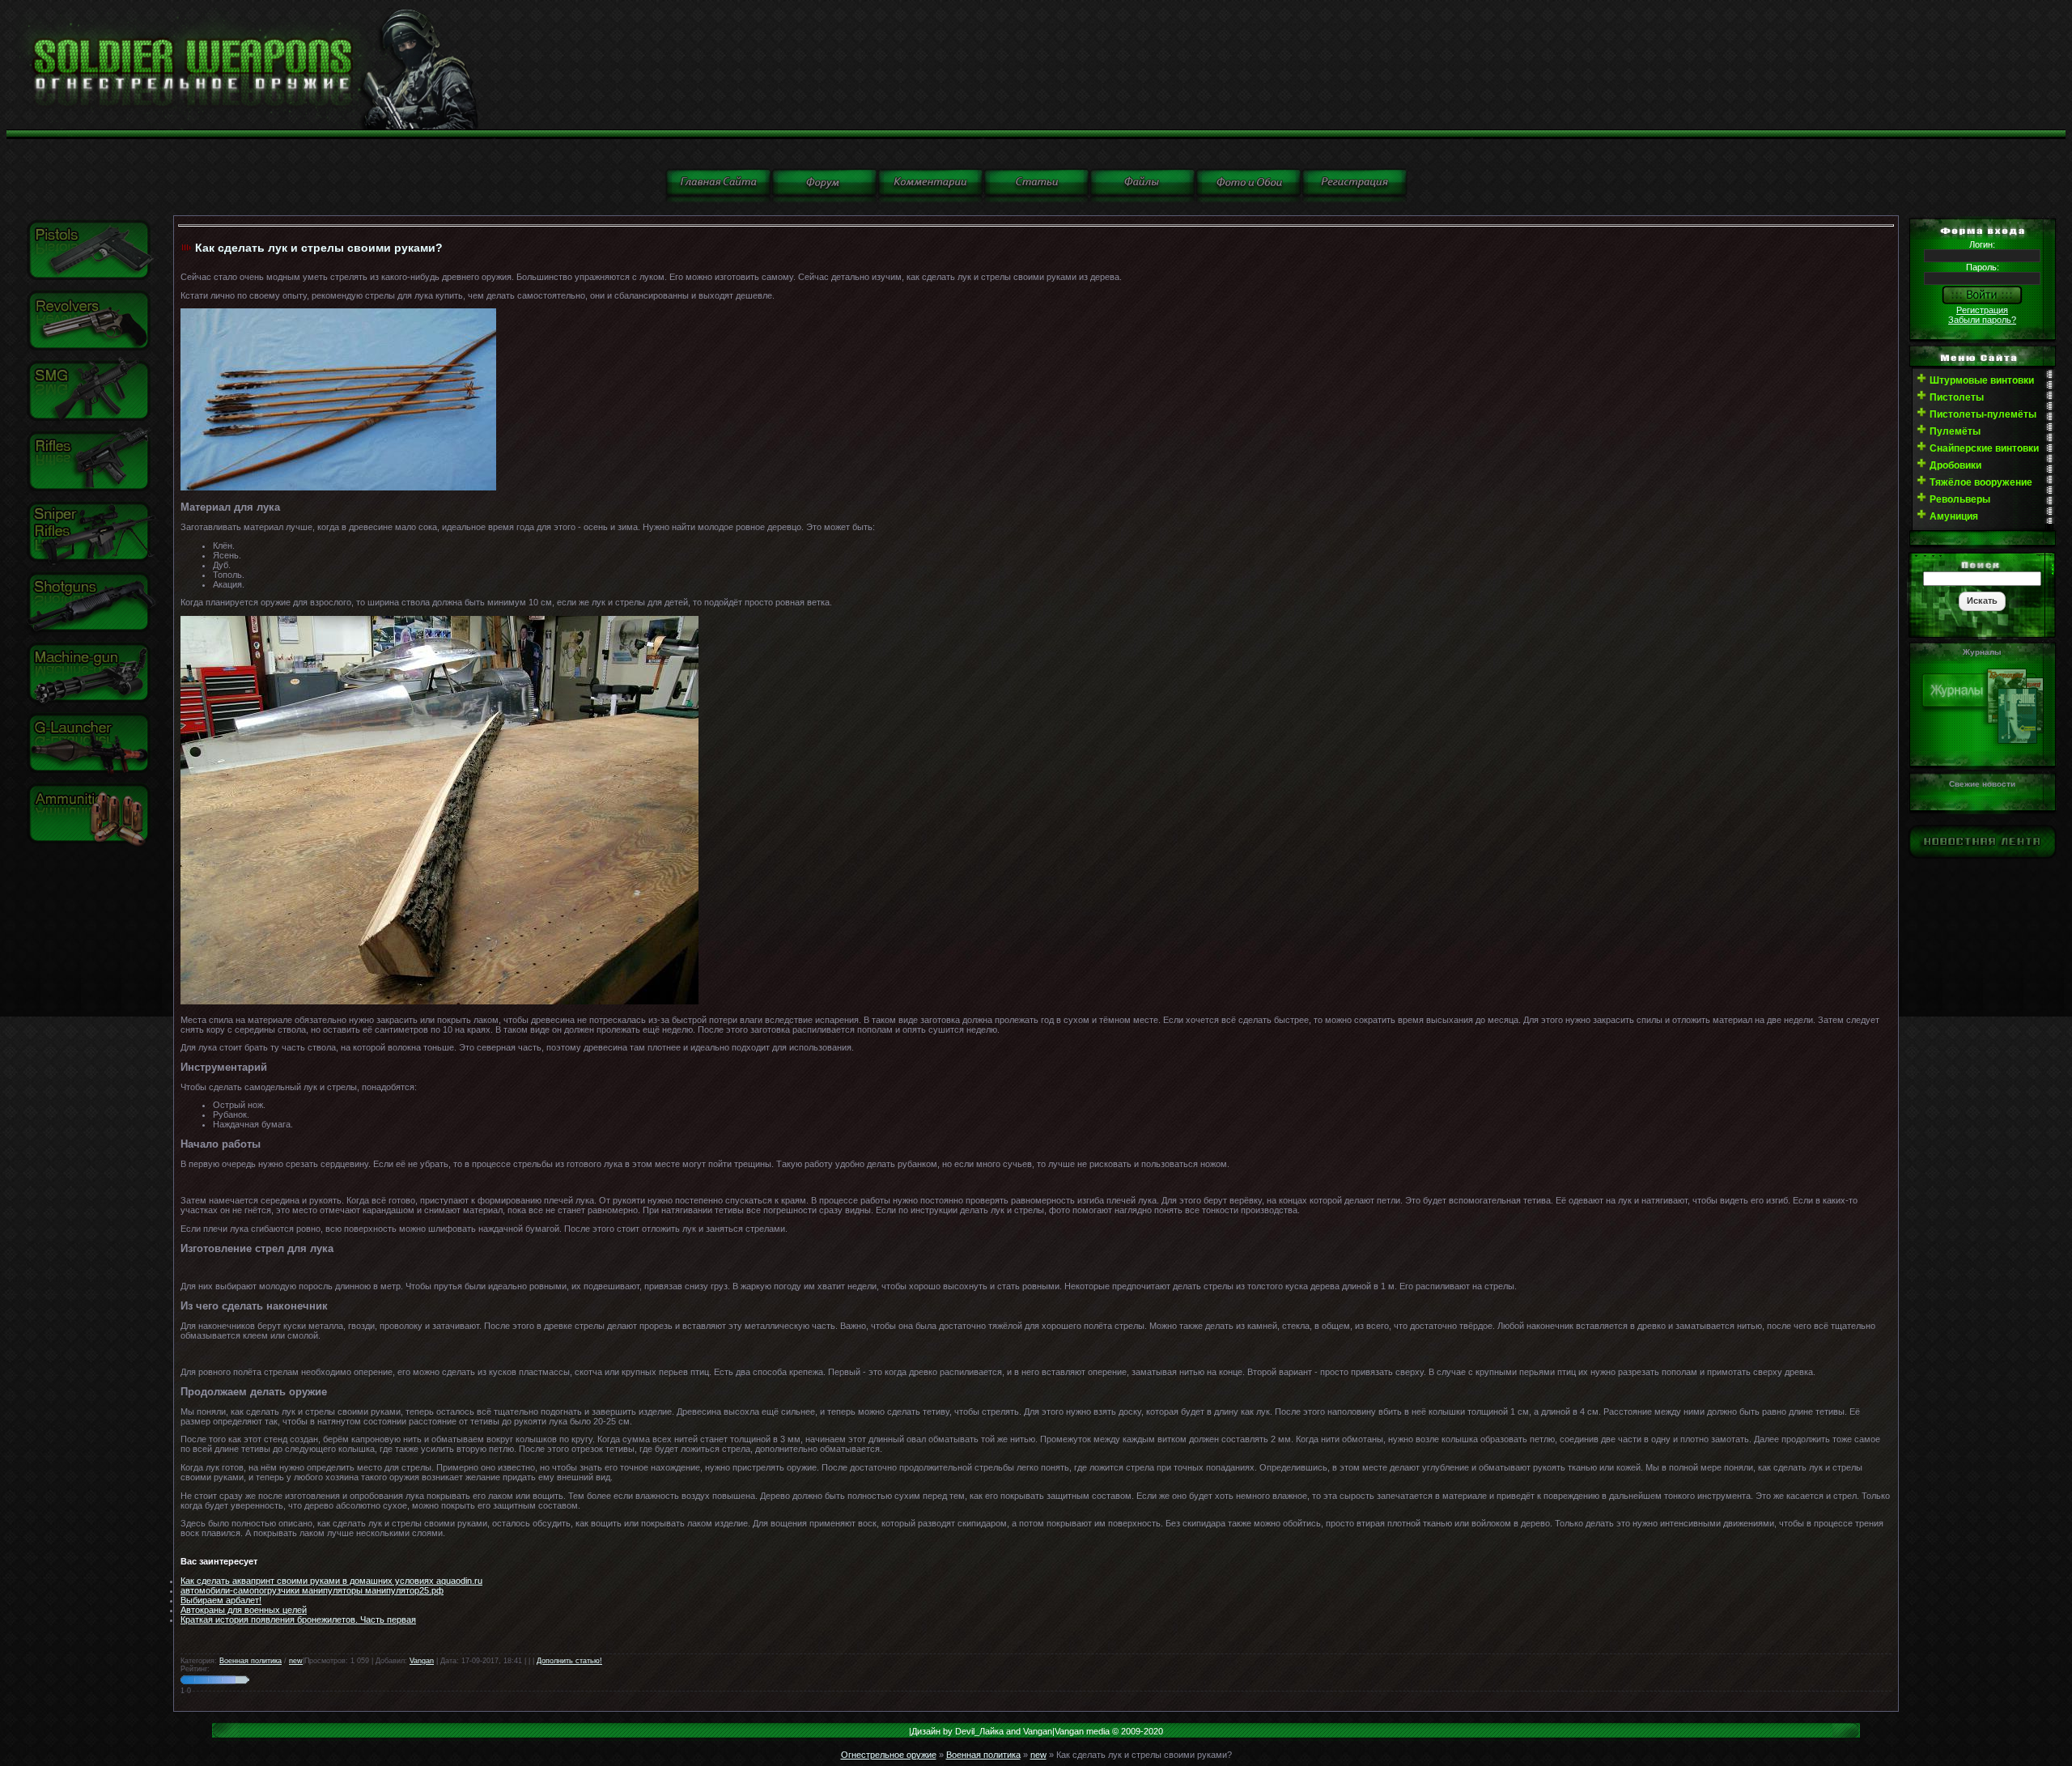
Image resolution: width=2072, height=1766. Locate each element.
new (296, 1661)
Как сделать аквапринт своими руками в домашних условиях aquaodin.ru (331, 1581)
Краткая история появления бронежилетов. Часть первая (298, 1620)
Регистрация (1982, 310)
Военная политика (251, 1661)
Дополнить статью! (569, 1661)
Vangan (422, 1661)
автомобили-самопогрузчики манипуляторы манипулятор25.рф (312, 1590)
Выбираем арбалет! (221, 1600)
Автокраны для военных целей (244, 1610)
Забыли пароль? (1982, 320)
